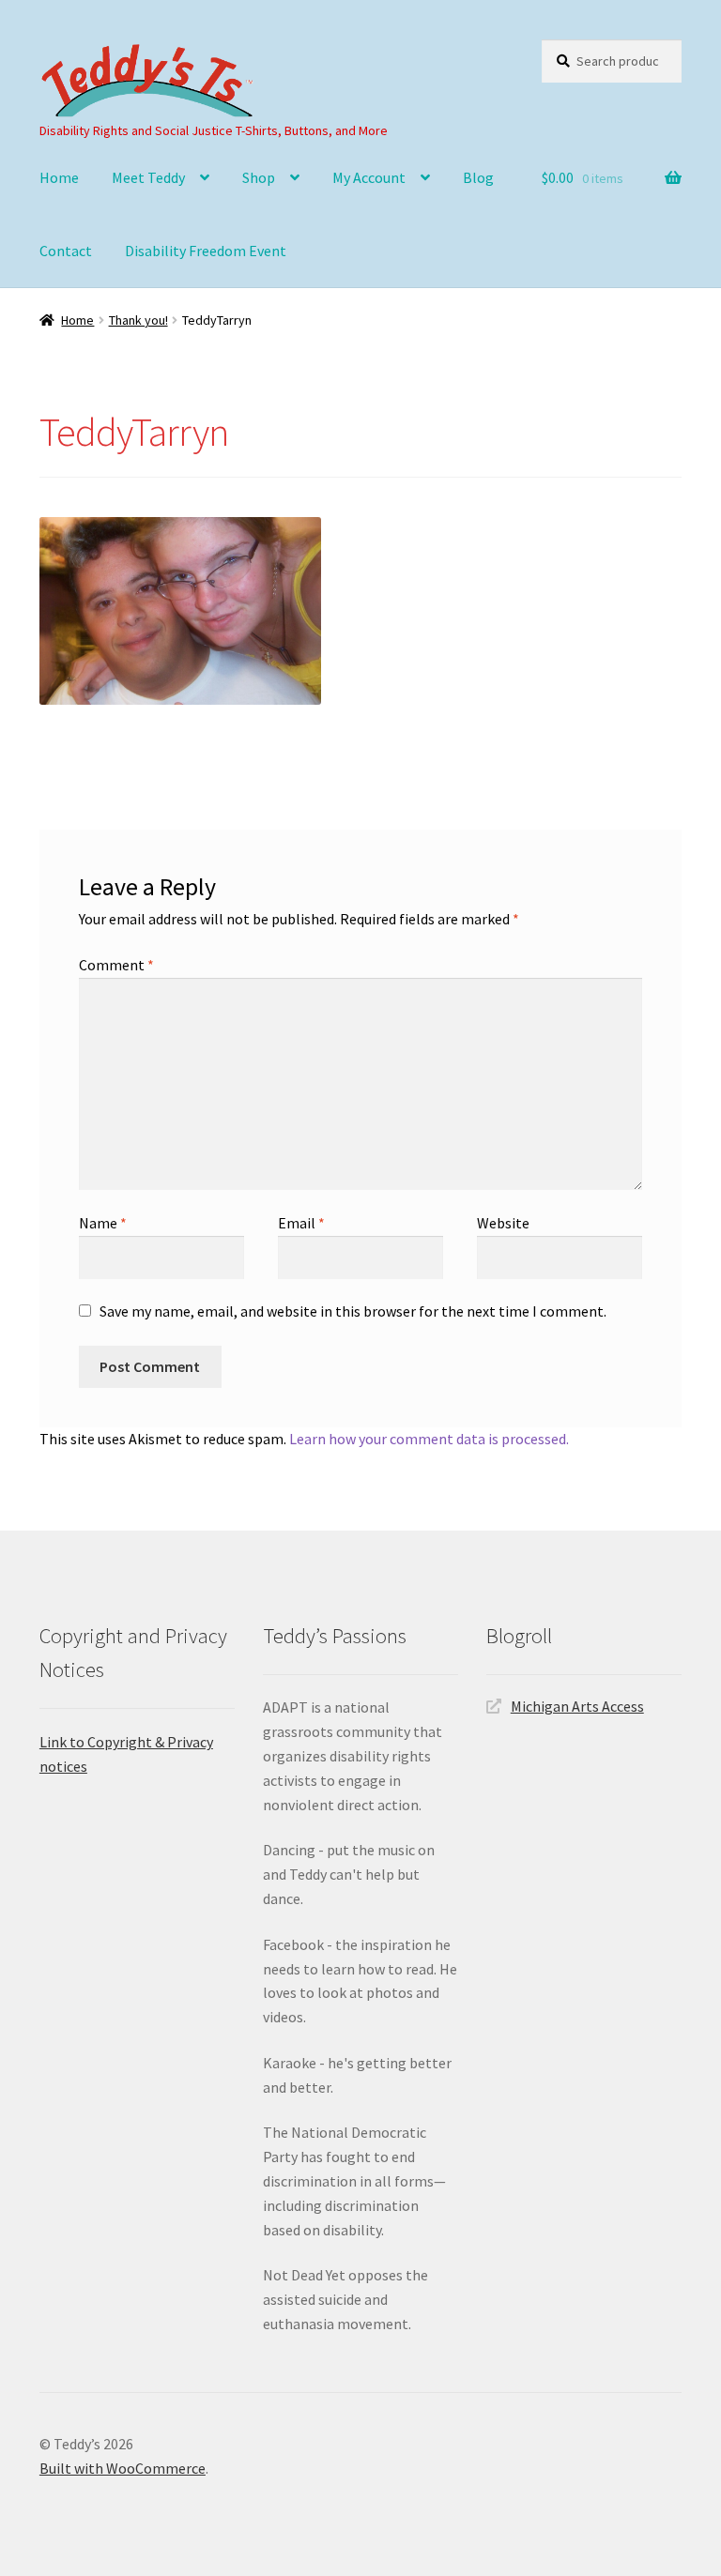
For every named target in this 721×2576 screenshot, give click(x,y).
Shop (259, 177)
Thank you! (138, 320)
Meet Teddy (148, 177)
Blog (478, 177)
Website (503, 1223)
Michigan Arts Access (577, 1706)
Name (103, 1223)
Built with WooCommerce (123, 2468)
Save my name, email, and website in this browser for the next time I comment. (353, 1311)
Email (301, 1223)
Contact (66, 251)
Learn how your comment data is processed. (429, 1439)
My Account (369, 177)
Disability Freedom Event (206, 251)
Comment (116, 965)
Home (59, 177)
